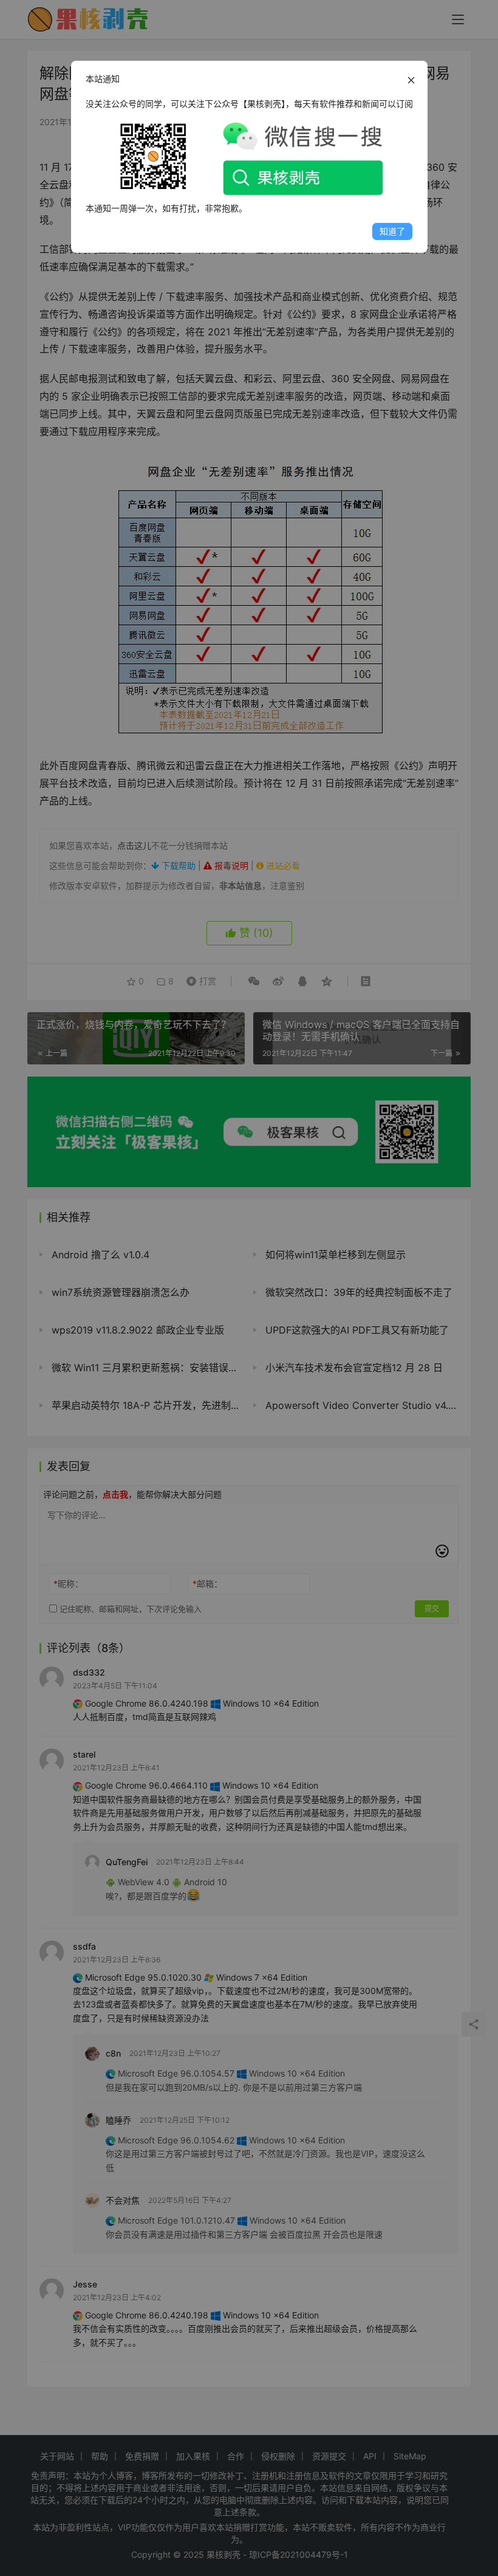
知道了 (392, 231)
